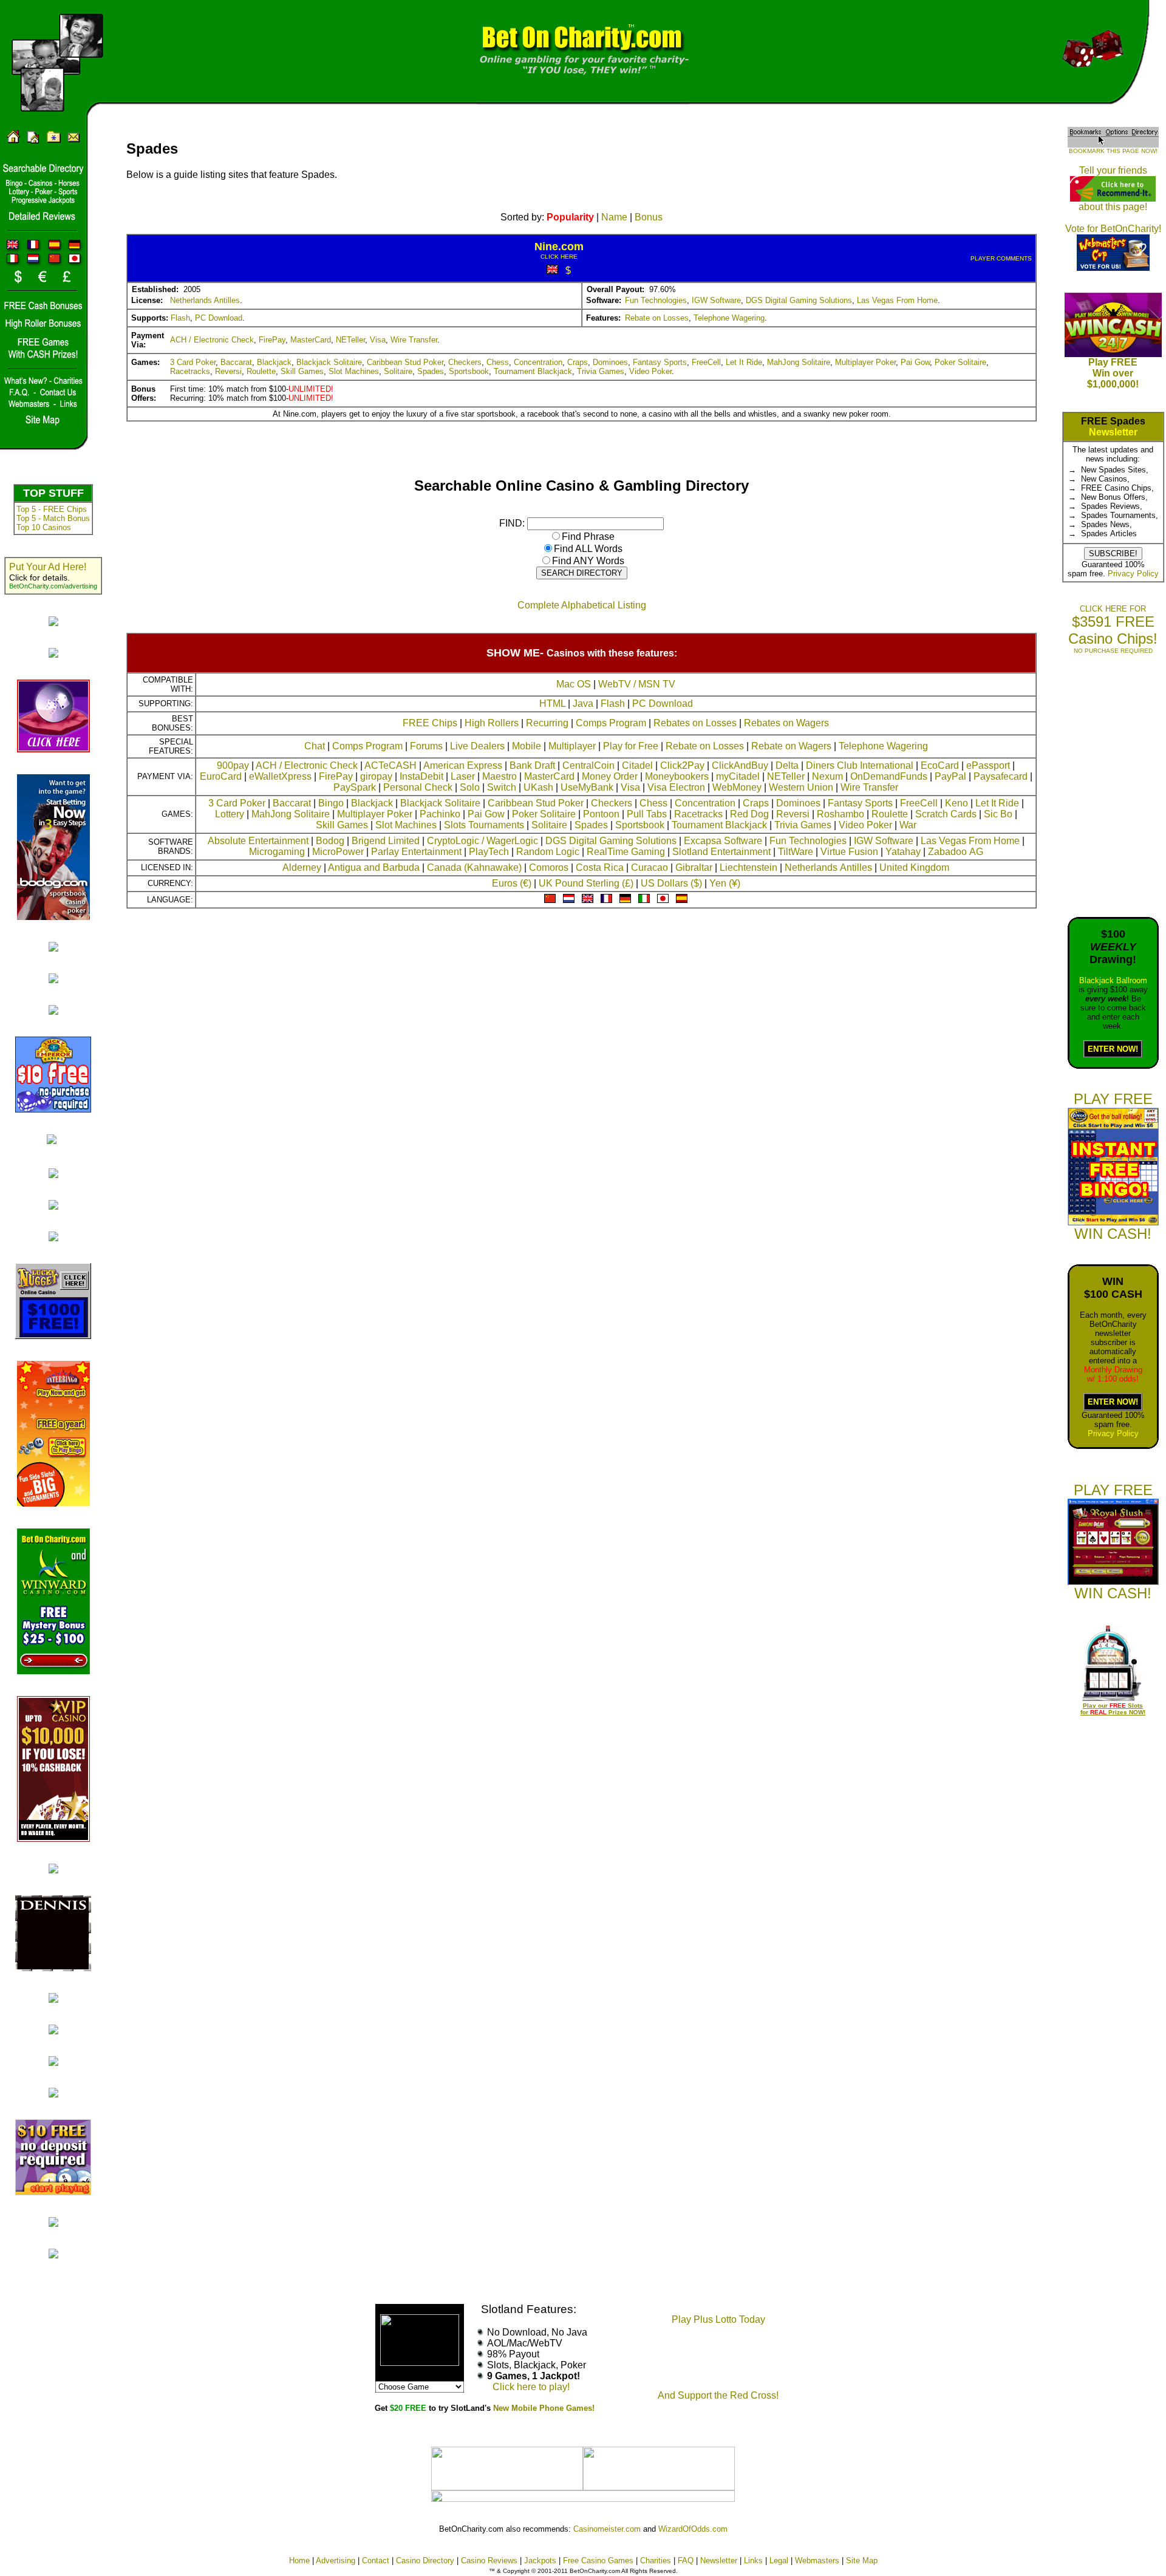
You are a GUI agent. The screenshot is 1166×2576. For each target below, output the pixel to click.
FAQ (686, 2561)
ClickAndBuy (740, 765)
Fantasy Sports (660, 362)
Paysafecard (1001, 776)
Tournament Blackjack (533, 371)
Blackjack (274, 362)
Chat (315, 746)
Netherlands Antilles (205, 300)
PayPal (950, 776)
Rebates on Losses (695, 723)
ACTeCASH (390, 765)
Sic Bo (998, 814)
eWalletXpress (280, 776)
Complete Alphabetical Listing (582, 605)
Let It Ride (744, 362)
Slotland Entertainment (721, 852)
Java (583, 704)
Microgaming (277, 852)
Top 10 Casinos (44, 527)
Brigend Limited (386, 841)
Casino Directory (425, 2561)
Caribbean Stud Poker (405, 362)
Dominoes (610, 362)
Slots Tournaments (484, 825)
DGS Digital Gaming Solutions (799, 300)
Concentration (538, 362)
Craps (578, 362)
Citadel (637, 765)
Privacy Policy (1133, 574)
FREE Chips (430, 723)
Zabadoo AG (956, 852)
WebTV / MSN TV (637, 684)
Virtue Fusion (849, 852)
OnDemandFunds (889, 776)
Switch (502, 787)
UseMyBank (587, 787)
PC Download (219, 318)
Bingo (331, 803)
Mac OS (574, 684)
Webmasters (817, 2561)
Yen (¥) (725, 883)
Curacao (649, 867)
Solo (470, 787)
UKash (538, 787)
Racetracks (190, 371)
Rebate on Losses (657, 318)
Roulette (261, 371)
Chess (498, 362)
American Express (463, 765)
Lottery (230, 814)
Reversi (228, 371)
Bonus (649, 217)
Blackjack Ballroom (1113, 980)
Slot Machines (354, 371)
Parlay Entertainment (416, 852)
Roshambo (840, 814)
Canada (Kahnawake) (474, 867)
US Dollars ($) (671, 883)
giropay (376, 776)
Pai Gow (915, 362)
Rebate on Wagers (791, 746)
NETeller (350, 340)
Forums (426, 746)
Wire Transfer (414, 340)
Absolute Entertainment (258, 841)
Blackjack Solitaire (329, 362)
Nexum (827, 776)
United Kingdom (914, 867)
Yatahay (903, 852)
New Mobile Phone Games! (544, 2408)
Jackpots (540, 2561)
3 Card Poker (193, 362)
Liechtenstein (748, 867)
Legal (779, 2561)
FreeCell (706, 362)
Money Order (610, 776)
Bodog (330, 841)
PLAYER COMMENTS (1001, 258)
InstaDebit (421, 776)
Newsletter (1113, 432)
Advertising (336, 2561)
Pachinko (440, 814)
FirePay (272, 340)
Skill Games (302, 371)
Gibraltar (694, 867)
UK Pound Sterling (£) (586, 883)
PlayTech (489, 852)
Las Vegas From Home (897, 300)
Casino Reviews (489, 2561)
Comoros (549, 867)
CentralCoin (588, 765)
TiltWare (796, 852)
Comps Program (611, 723)
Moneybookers (677, 776)
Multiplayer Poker (865, 362)
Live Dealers (477, 746)
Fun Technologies (656, 300)
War (908, 825)
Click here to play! (531, 2387)
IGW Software (716, 300)
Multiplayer (572, 746)
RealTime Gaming (626, 852)
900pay (233, 765)
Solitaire (398, 371)
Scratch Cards (946, 814)
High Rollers (492, 723)
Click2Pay (682, 765)
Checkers (465, 362)
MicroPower (338, 852)
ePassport (988, 765)
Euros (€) (512, 883)
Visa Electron (676, 787)
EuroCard (221, 776)
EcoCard (940, 765)
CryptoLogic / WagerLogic (482, 841)
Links (753, 2561)
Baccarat (236, 362)
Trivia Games (601, 371)
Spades (431, 371)
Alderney (302, 867)
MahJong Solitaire (799, 362)
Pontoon (601, 814)
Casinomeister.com (607, 2529)
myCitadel (738, 776)
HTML (552, 704)
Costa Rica (600, 867)
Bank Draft (532, 765)
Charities (656, 2561)
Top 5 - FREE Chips (52, 509)
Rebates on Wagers (786, 723)
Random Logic (548, 852)
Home (299, 2561)
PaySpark (355, 787)
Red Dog (749, 814)
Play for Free (631, 746)
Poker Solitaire (960, 362)
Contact (376, 2561)
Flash (180, 318)
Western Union (801, 787)
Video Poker (650, 371)
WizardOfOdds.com (693, 2529)
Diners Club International (860, 765)
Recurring (547, 723)
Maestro (499, 776)
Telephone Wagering (729, 318)
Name (614, 217)
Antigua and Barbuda (374, 867)
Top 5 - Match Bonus (53, 518)
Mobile (527, 746)
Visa (378, 340)
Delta (787, 765)
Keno (956, 803)
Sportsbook (469, 371)
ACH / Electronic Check (212, 340)
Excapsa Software (723, 841)
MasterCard (311, 340)
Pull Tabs (647, 814)
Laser (463, 776)
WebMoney (737, 787)
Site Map (862, 2561)
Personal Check (418, 787)
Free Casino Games (598, 2561)
